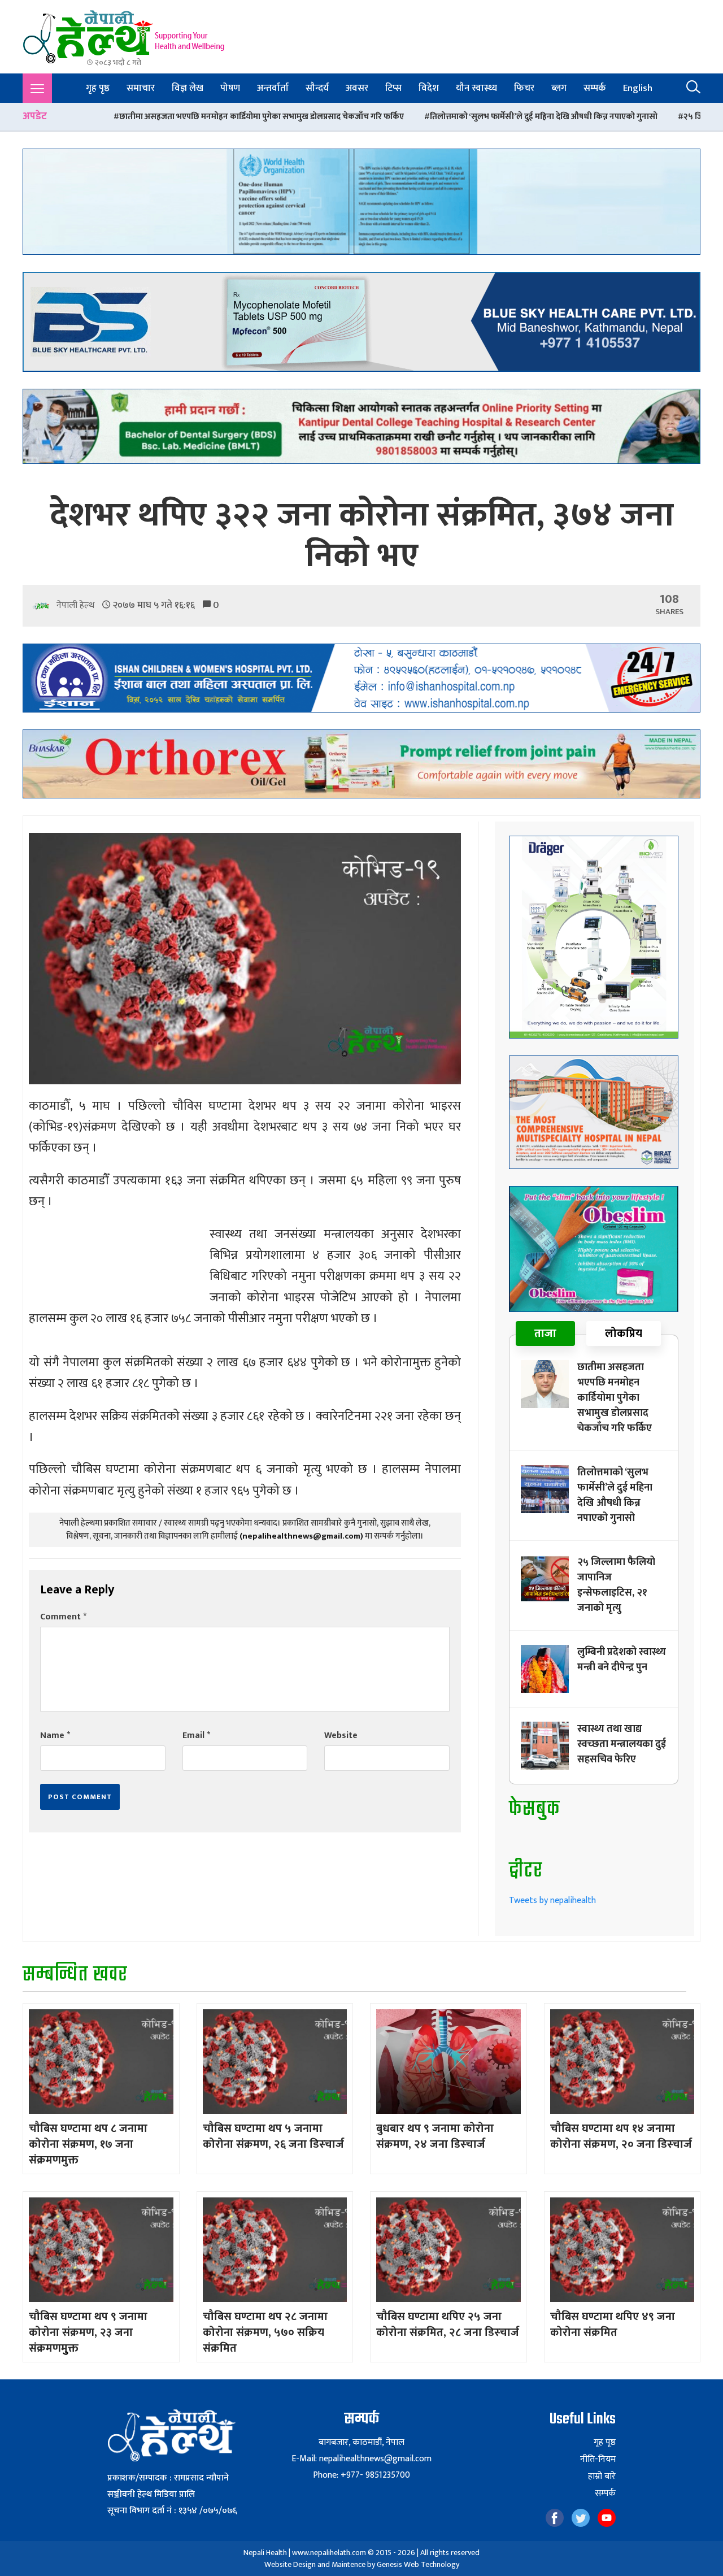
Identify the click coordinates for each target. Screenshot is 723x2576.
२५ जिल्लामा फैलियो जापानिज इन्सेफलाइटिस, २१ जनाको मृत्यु (625, 117)
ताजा (545, 1333)
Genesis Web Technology (418, 2564)
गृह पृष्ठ (98, 88)
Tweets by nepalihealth (552, 1900)
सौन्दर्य (317, 88)
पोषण (230, 88)
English (638, 88)
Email (196, 1736)
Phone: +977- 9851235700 (361, 2475)
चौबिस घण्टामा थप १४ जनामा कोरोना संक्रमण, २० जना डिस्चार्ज (621, 2136)
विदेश (429, 88)
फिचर (524, 88)
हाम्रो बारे (602, 2477)
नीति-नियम (598, 2460)
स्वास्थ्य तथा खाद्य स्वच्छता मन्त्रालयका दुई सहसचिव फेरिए (622, 1744)
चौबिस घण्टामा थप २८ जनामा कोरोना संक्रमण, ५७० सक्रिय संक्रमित (265, 2332)
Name (55, 1736)
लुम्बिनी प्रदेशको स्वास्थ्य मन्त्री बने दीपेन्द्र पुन (622, 1660)
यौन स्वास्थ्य (476, 88)
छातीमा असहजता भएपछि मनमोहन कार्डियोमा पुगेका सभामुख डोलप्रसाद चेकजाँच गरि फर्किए (615, 1398)
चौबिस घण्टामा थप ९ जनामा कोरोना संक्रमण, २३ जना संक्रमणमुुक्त (88, 2332)
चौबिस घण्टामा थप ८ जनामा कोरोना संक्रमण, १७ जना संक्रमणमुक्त (88, 2144)
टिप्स (393, 88)
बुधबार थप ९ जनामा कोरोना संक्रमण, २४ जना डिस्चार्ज (435, 2136)
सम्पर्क (595, 88)
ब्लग (559, 88)
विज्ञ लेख (188, 88)
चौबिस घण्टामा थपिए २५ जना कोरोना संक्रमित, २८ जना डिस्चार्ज (448, 2325)
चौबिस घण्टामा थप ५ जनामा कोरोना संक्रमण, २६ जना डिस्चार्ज (273, 2136)
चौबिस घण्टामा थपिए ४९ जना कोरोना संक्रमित (613, 2325)
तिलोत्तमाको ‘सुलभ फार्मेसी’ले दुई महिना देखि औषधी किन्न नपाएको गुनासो (389, 117)
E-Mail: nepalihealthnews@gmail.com (361, 2459)
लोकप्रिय (624, 1333)
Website (341, 1736)
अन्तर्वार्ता (273, 88)
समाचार (141, 88)
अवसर (357, 88)
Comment (63, 1617)
